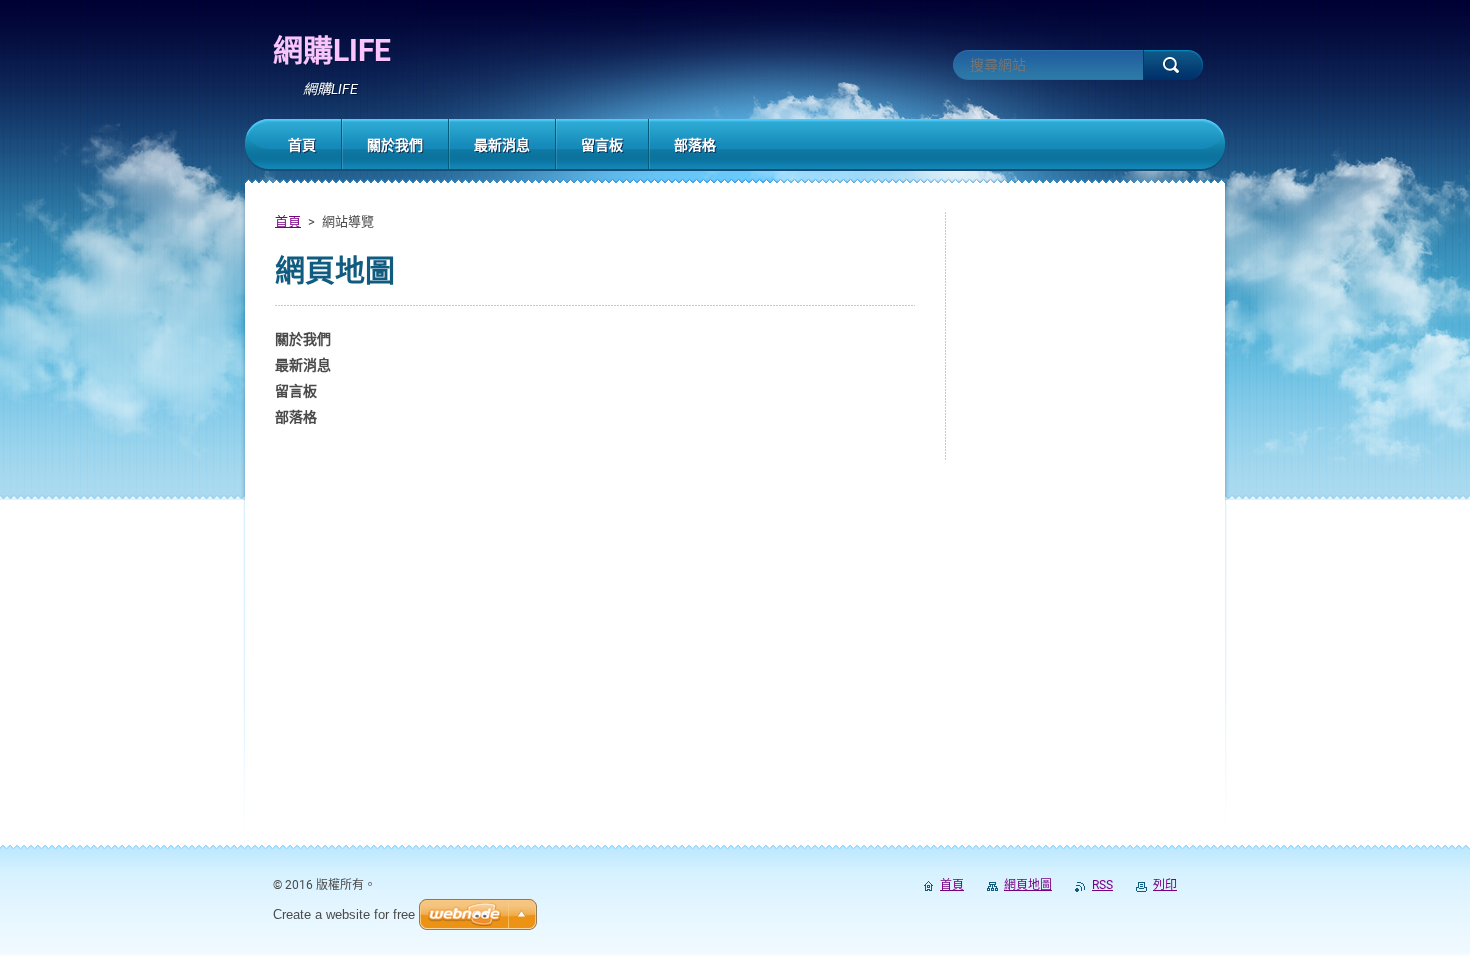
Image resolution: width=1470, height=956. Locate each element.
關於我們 (303, 339)
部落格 (296, 417)
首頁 (288, 221)
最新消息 (303, 365)
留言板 (296, 391)
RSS (1102, 885)
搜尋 (1173, 65)
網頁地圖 (1028, 885)
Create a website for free (344, 914)
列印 (1165, 885)
